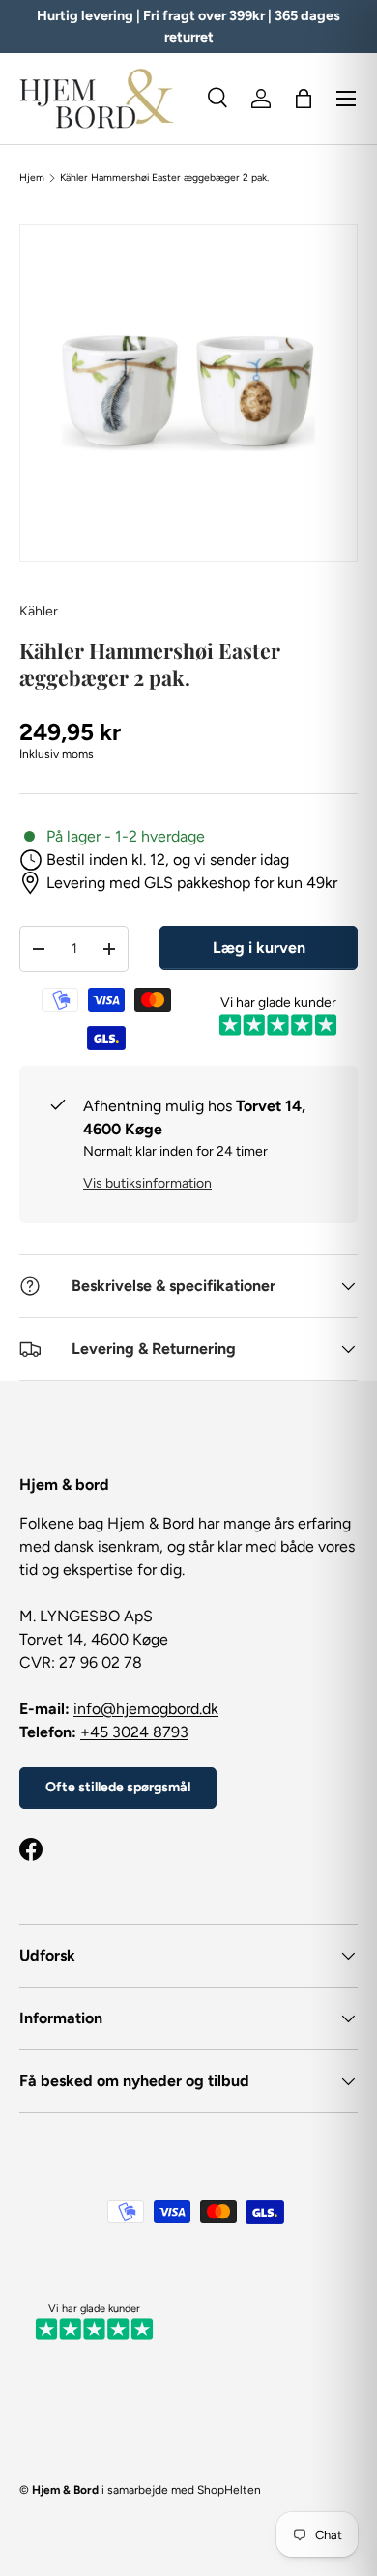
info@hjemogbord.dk (146, 1709)
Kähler (39, 611)
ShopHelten (229, 2490)
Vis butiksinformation (147, 1183)
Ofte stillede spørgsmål (118, 1787)
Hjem (32, 178)
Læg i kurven (259, 947)
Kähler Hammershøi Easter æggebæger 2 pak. (164, 178)
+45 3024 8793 (134, 1732)
